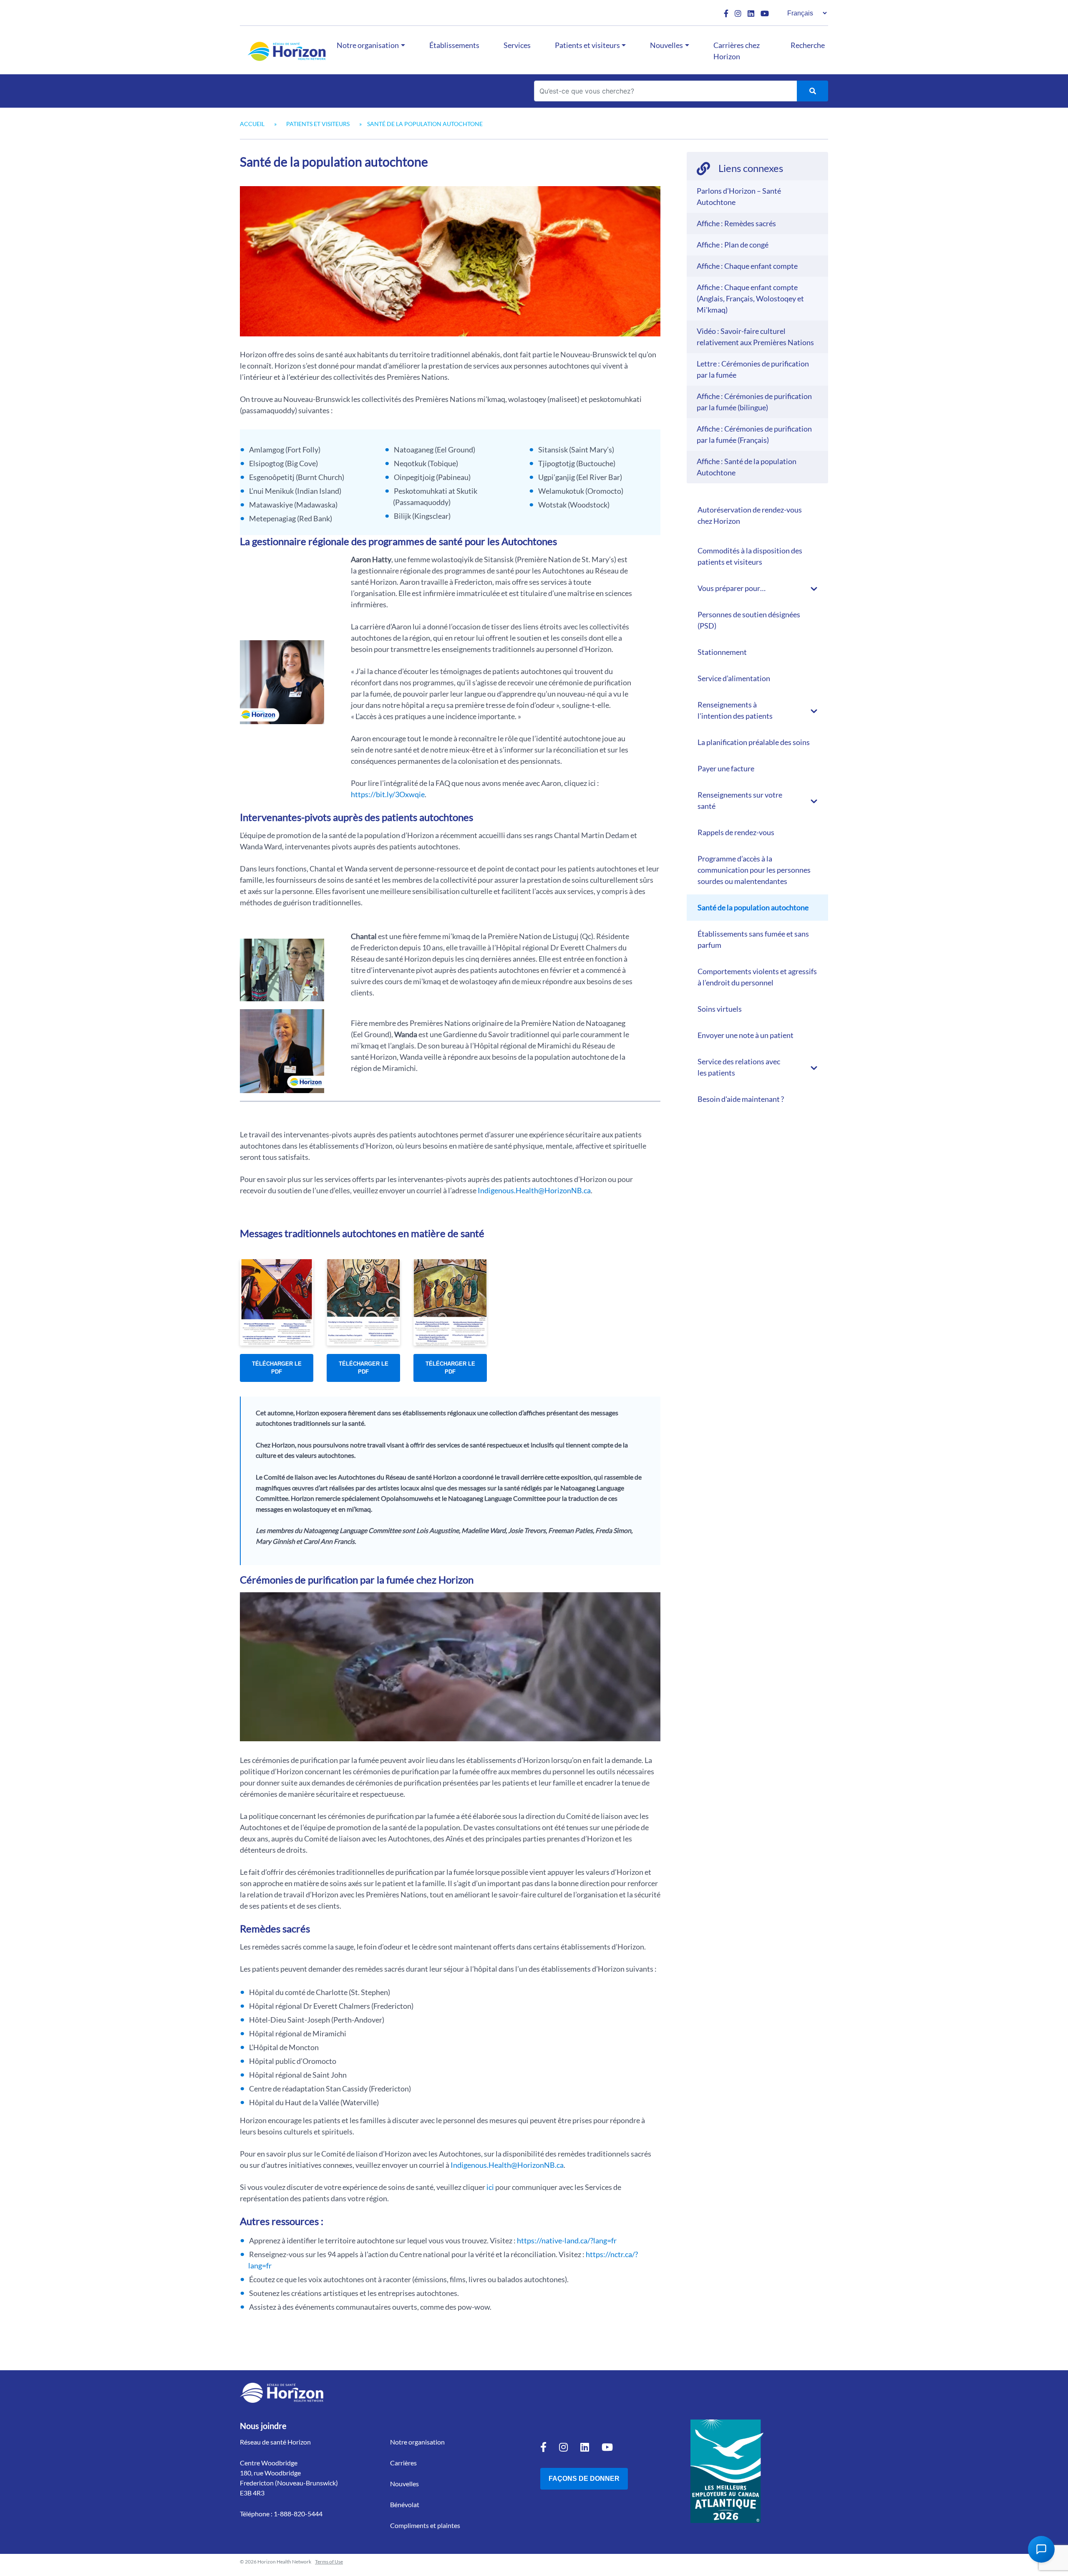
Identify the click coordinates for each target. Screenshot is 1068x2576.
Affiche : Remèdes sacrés (736, 223)
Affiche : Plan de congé (733, 245)
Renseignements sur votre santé (740, 800)
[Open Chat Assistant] (1041, 2549)
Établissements (454, 45)
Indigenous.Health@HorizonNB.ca (534, 1190)
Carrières (403, 2463)
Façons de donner (584, 2479)
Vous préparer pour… (732, 588)
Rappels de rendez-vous (736, 832)
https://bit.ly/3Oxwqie (388, 794)
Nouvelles (666, 45)
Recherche (808, 45)
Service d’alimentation (734, 678)
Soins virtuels (720, 1009)
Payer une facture (726, 768)
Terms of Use (329, 2562)
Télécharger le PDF (277, 1368)
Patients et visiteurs (587, 45)
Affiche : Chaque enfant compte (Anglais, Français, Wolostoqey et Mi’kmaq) (750, 298)
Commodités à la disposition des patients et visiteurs (750, 556)
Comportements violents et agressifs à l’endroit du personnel (757, 977)
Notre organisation (368, 45)
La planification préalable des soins (754, 742)
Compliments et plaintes (425, 2525)
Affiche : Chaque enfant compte (747, 266)
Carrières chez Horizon (737, 51)
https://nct (603, 2254)
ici (490, 2187)
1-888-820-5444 (298, 2514)
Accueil (252, 124)
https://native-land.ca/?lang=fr (567, 2240)
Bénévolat (405, 2504)
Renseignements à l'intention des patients (735, 710)
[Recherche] (812, 91)
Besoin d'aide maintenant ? (741, 1099)
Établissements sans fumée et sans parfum (753, 939)
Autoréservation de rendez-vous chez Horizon (750, 515)
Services (517, 45)
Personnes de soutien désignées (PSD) (749, 620)
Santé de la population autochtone (753, 907)
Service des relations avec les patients (739, 1067)
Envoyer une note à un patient (746, 1035)
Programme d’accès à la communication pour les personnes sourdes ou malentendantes (754, 870)
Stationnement (722, 652)
